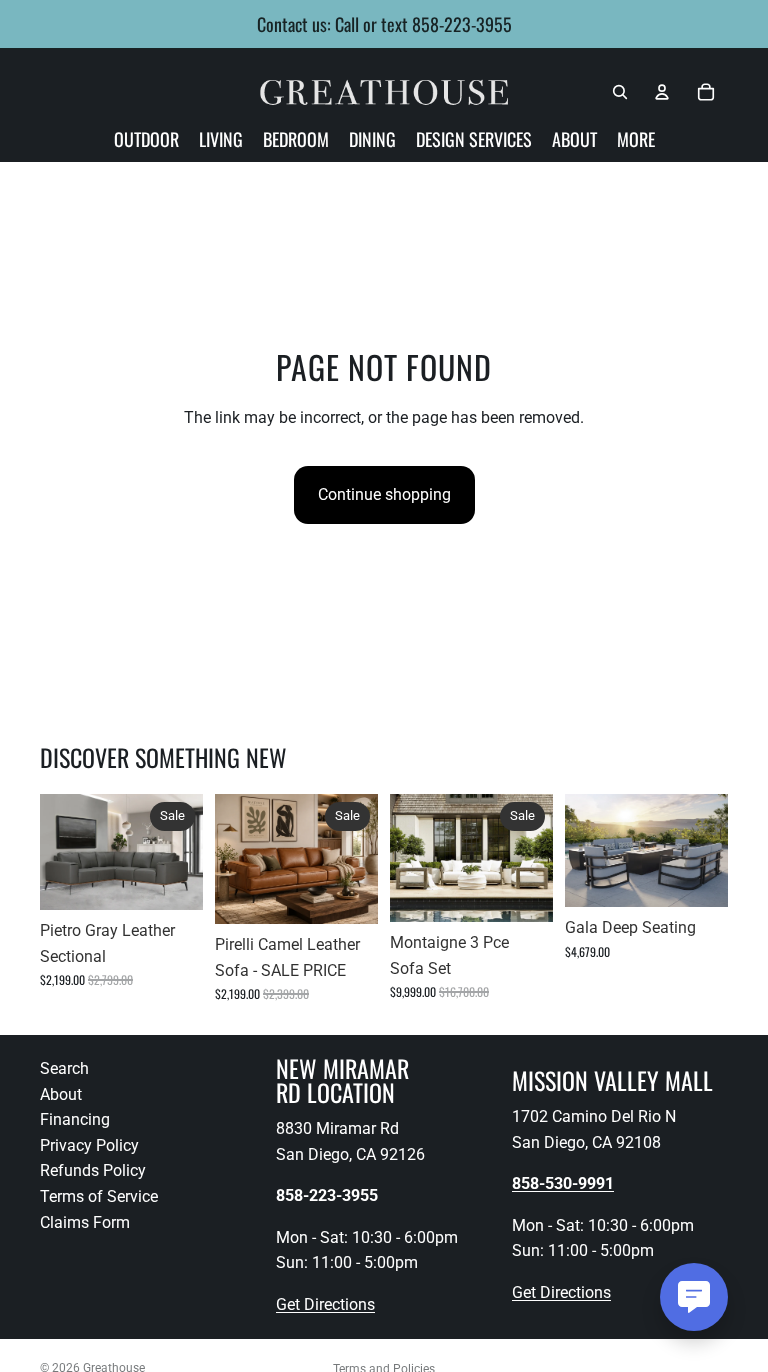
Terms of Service (99, 1196)
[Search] (620, 92)
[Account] (662, 92)
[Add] (172, 879)
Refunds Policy (93, 1171)
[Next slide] (181, 852)
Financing (75, 1120)
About (61, 1094)
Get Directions (325, 1304)
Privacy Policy (89, 1145)
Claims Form (85, 1222)
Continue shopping (384, 494)
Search (64, 1068)
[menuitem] (636, 139)
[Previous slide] (62, 852)
